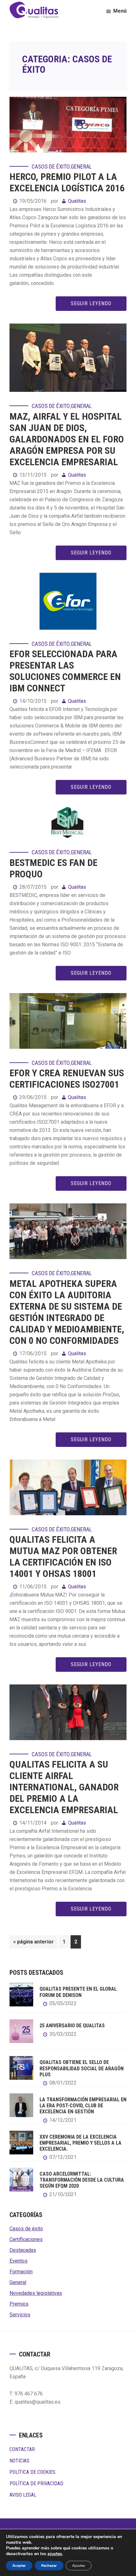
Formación (21, 2272)
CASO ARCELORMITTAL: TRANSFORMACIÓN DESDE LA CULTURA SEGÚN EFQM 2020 (82, 2180)
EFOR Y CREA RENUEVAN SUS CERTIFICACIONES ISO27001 (67, 1079)
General (81, 167)
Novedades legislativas (36, 2293)
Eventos (19, 2261)
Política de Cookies (32, 2472)
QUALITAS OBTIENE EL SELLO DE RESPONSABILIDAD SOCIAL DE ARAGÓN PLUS (82, 2068)
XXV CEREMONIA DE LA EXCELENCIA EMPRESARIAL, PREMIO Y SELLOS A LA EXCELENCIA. (80, 2143)
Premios (19, 2304)
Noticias (19, 2461)
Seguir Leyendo (91, 303)
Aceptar (19, 2566)
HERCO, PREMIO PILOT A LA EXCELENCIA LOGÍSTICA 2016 (67, 182)
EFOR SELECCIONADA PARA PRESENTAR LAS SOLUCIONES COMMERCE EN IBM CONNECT (65, 671)
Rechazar (49, 2566)
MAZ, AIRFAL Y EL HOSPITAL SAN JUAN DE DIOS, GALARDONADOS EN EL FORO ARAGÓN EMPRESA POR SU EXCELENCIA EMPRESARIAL (67, 439)
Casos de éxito (51, 167)
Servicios (20, 2315)
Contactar (22, 2449)
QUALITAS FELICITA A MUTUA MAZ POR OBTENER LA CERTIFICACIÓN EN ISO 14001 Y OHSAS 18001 (63, 1557)
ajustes (55, 2554)
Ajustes (79, 2566)
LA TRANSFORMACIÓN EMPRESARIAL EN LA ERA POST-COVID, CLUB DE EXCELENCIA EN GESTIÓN (83, 2106)
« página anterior (34, 1943)
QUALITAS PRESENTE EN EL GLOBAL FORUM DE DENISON (78, 1992)
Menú (120, 11)
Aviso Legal (23, 2495)
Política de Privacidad (36, 2483)
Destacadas (23, 2250)
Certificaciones (26, 2239)
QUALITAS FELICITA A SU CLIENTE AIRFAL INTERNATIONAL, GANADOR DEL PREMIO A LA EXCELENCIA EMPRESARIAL (64, 1787)
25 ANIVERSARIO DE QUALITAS (72, 2026)
